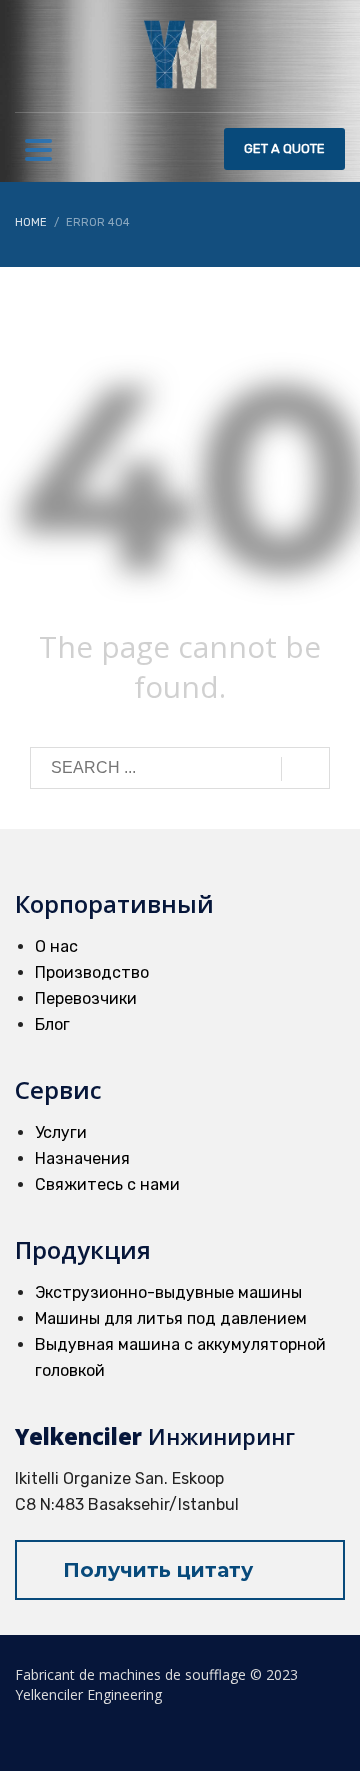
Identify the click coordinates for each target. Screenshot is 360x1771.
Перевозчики (86, 998)
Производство (92, 972)
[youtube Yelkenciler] (254, 1733)
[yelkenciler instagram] (332, 1733)
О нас (56, 946)
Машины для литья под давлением (171, 1318)
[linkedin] (280, 1733)
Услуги (61, 1132)
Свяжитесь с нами (107, 1184)
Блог (52, 1024)
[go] (305, 769)
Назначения (82, 1158)
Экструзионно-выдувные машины (168, 1292)
